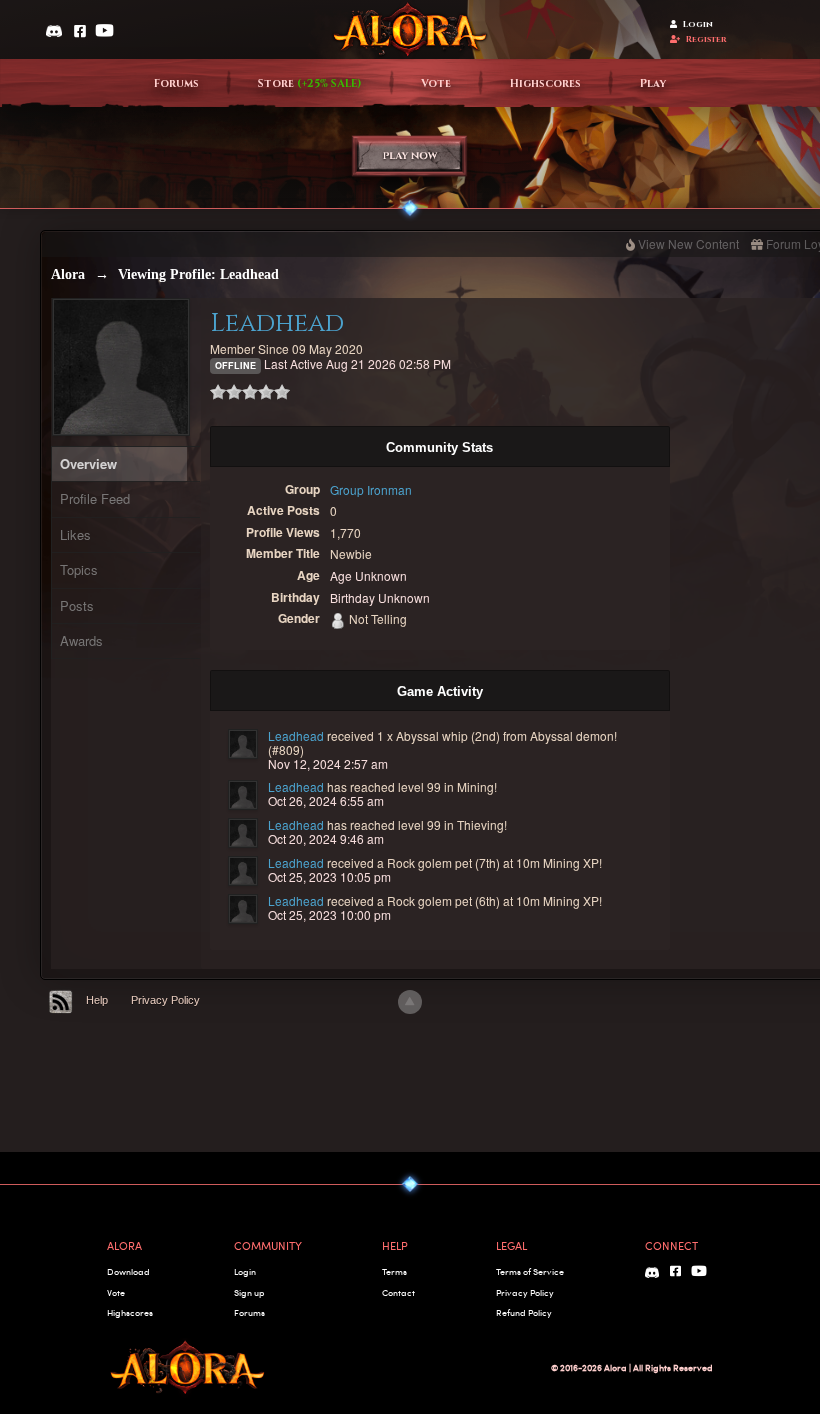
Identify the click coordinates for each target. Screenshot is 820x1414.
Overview (88, 463)
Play (653, 84)
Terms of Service (530, 1271)
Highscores (545, 84)
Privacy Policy (165, 1000)
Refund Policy (524, 1312)
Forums (176, 84)
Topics (79, 569)
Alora (68, 274)
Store (310, 84)
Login (698, 24)
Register (706, 39)
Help (97, 1000)
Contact (398, 1292)
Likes (75, 534)
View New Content (688, 243)
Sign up (249, 1292)
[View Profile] (243, 744)
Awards (81, 640)
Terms (394, 1271)
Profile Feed (95, 498)
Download (128, 1271)
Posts (77, 605)
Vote (436, 84)
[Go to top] (410, 1002)
